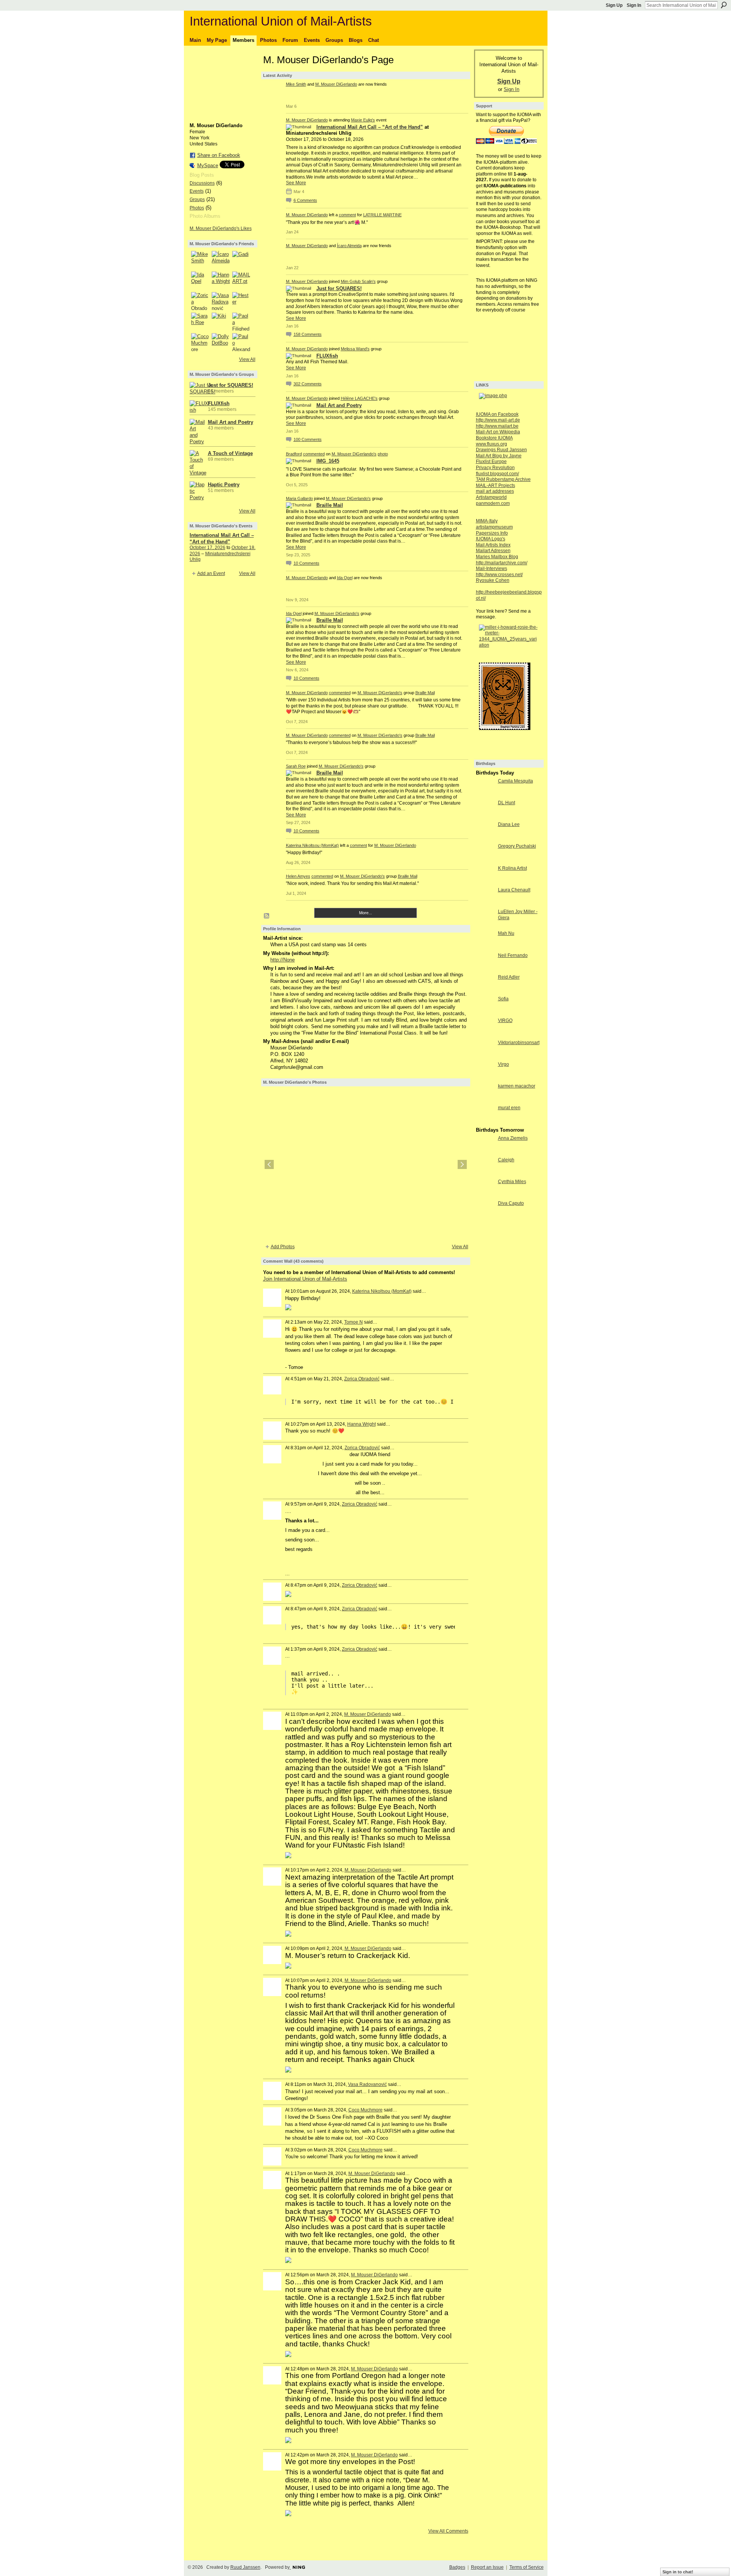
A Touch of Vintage (230, 453)
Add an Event (211, 573)
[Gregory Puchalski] (485, 860)
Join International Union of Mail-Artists (305, 1279)
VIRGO (505, 1020)
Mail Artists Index (493, 545)
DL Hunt (507, 803)
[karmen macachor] (485, 1100)
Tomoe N (354, 1322)
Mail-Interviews (492, 569)
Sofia (503, 999)
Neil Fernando (513, 955)
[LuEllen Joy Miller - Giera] (485, 925)
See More (296, 183)
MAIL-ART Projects (496, 485)
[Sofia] (485, 1013)
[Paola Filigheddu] (241, 322)
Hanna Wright (362, 1424)
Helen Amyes (298, 876)
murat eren (509, 1108)
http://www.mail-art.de (498, 420)
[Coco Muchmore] (200, 342)
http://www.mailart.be (497, 426)
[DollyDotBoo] (221, 342)
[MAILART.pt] (241, 281)
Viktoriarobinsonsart (519, 1043)
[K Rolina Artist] (485, 882)
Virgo (504, 1064)
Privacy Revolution (495, 468)
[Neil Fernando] (485, 969)
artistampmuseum (494, 527)
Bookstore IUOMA (494, 438)
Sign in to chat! (678, 2572)
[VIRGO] (485, 1034)
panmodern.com (493, 503)
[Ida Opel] (200, 281)
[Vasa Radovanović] (221, 301)
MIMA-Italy (487, 521)
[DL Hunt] (485, 817)
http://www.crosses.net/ (499, 575)
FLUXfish (219, 403)
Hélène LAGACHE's (359, 398)
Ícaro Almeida (349, 246)
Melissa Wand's (355, 349)
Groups (197, 200)
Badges (457, 2567)
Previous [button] (269, 1164)
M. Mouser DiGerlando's (354, 454)
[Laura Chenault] (485, 904)
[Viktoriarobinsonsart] (485, 1056)
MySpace (208, 165)
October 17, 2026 (207, 548)
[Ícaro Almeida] (221, 260)
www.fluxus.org (492, 444)
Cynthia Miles (512, 1182)
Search (724, 5)
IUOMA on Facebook (497, 414)
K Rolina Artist (512, 868)
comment (347, 215)
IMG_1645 (328, 461)
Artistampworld (491, 497)
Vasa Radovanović (367, 2084)
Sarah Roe (296, 766)
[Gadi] (241, 260)
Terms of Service (527, 2567)
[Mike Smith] (200, 260)
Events (197, 191)
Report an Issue (487, 2567)
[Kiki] (221, 322)
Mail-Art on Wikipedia (498, 432)
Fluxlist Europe (491, 462)
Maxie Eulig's (363, 120)
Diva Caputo (511, 1203)
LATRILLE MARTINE (382, 215)
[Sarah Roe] (200, 322)
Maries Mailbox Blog (497, 557)
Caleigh (506, 1160)
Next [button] (462, 1164)
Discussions (202, 183)
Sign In (634, 5)
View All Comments (448, 2531)
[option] (366, 1164)
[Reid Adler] (485, 991)
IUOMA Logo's (491, 539)
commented (314, 454)
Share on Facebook (219, 155)
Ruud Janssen (245, 2567)
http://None (283, 960)
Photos (197, 208)
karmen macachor (517, 1086)
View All (247, 359)
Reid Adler (509, 977)
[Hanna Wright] (221, 281)
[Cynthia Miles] (485, 1195)
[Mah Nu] (485, 947)
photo (383, 454)
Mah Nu (506, 933)
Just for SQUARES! (231, 385)
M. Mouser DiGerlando (336, 84)
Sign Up (614, 5)
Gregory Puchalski (517, 846)
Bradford (294, 454)
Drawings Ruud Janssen (501, 450)
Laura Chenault (514, 890)
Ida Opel (345, 578)
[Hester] (241, 301)
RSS (267, 916)
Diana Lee (509, 824)
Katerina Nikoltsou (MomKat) (312, 845)
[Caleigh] (485, 1174)
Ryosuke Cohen (493, 580)
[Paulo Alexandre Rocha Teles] (241, 342)
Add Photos (283, 1247)
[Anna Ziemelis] (485, 1152)
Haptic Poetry (224, 485)
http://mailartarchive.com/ (502, 563)
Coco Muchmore (365, 2110)
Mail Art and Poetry (231, 422)
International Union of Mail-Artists (281, 21)
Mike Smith (296, 84)
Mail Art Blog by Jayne (499, 456)
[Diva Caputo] (485, 1217)
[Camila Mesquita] (485, 795)
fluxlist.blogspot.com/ (497, 474)
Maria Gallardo (299, 498)
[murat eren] (485, 1122)
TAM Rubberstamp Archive (503, 479)
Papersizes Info (492, 533)
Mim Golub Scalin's (358, 281)
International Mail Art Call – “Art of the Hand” (370, 127)
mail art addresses (495, 491)
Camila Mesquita (516, 781)
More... (365, 913)
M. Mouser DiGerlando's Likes (221, 228)
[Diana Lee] (485, 838)
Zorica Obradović (362, 1379)
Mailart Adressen (493, 551)
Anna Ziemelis (513, 1138)
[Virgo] (485, 1078)
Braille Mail (330, 505)
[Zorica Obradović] (200, 301)
